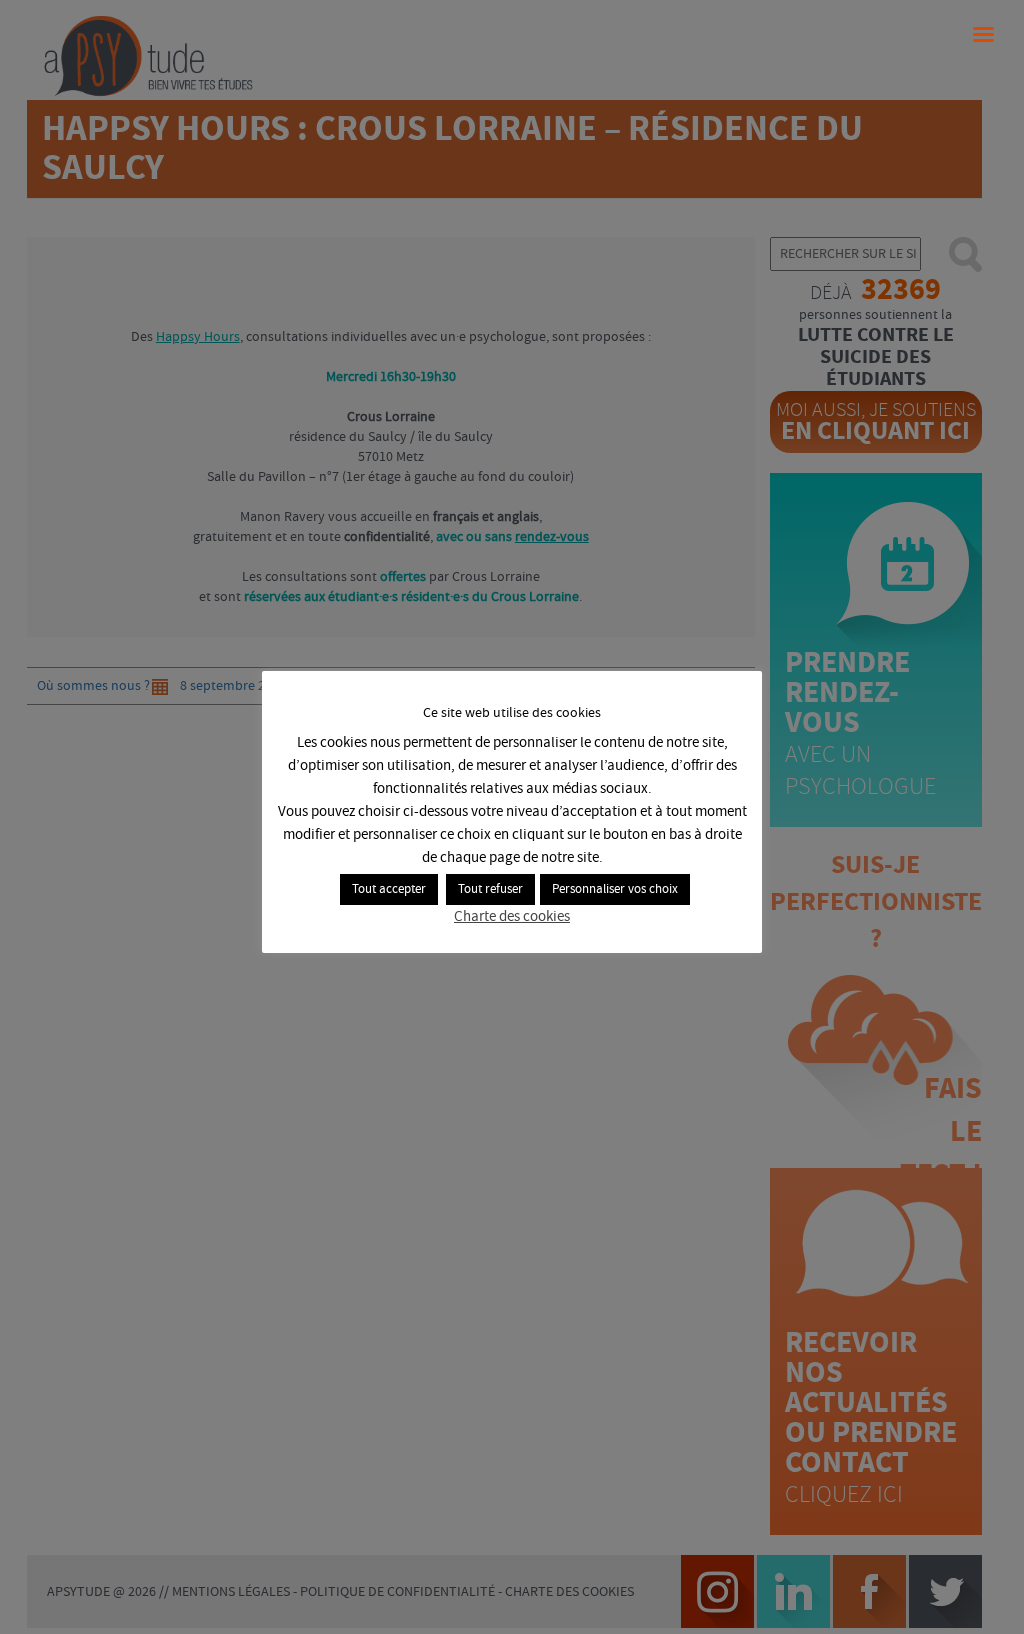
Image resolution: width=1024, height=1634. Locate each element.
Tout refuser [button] (490, 889)
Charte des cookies (512, 917)
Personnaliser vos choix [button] (615, 889)
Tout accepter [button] (389, 889)
